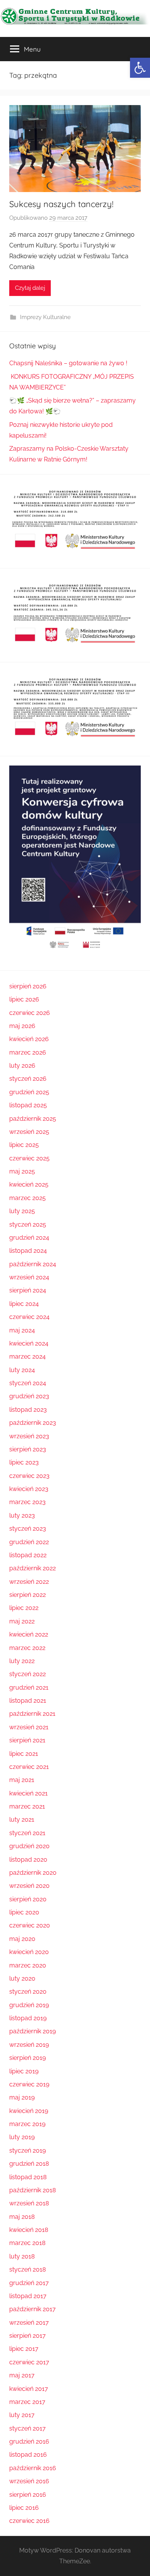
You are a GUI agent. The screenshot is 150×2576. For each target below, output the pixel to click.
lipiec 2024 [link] (24, 1304)
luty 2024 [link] (22, 1370)
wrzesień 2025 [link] (29, 1132)
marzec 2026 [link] (28, 1052)
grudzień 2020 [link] (29, 1846)
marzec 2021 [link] (27, 1806)
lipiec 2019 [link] (24, 2071)
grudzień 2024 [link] (29, 1238)
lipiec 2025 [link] (24, 1145)
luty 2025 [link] (22, 1211)
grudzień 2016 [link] (29, 2441)
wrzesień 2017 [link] (29, 2323)
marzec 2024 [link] (27, 1357)
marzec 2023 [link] (27, 1502)
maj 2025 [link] (22, 1171)
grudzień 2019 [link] (29, 2005)
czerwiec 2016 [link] (29, 2521)
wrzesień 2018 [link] (29, 2203)
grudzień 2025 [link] (29, 1092)
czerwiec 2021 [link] (29, 1767)
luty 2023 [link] (22, 1515)
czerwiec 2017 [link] (29, 2362)
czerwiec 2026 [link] (30, 1013)
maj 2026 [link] (22, 1026)
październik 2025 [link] (33, 1119)
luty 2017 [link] (22, 2415)
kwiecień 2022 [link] (29, 1634)
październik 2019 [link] (32, 2031)
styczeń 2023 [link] (28, 1529)
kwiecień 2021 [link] (28, 1793)
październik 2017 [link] (32, 2309)
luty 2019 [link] (22, 2137)
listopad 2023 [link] (28, 1410)
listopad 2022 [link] (28, 1555)
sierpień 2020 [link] (28, 1899)
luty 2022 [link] (22, 1661)
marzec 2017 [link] (27, 2402)
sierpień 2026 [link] (28, 986)
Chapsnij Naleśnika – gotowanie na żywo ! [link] (68, 363)
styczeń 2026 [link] (28, 1079)
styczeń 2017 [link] (27, 2428)
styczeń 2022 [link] (27, 1674)
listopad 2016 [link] (28, 2455)
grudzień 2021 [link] (29, 1688)
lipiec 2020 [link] (24, 1912)
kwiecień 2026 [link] (29, 1039)
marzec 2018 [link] (27, 2243)
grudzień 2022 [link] (29, 1542)
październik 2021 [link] (32, 1714)
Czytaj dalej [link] (30, 288)
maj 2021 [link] (22, 1780)
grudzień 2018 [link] (29, 2164)
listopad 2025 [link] (28, 1105)
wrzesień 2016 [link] (29, 2481)
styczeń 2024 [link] (28, 1383)
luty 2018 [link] (22, 2256)
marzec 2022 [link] (27, 1648)
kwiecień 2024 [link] (29, 1343)
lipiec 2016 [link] (24, 2508)
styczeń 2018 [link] (27, 2269)
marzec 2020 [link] (28, 1965)
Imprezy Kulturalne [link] (45, 317)
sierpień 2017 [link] (27, 2336)
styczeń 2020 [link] (28, 1992)
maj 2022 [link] (22, 1621)
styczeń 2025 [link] (28, 1224)
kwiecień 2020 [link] (29, 1952)
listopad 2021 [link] (28, 1701)
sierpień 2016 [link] (28, 2495)
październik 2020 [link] (33, 1873)
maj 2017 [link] (22, 2375)
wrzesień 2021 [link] (29, 1727)
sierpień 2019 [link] (27, 2058)
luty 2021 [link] (22, 1820)
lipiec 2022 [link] (24, 1608)
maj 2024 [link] (22, 1330)
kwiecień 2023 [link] (29, 1489)
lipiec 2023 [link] (24, 1462)
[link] (140, 68)
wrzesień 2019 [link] (29, 2045)
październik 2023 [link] (33, 1423)
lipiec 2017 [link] (24, 2349)
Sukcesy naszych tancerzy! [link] (61, 204)
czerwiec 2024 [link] (29, 1317)
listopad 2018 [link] (28, 2177)
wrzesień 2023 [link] (29, 1436)
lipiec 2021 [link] (24, 1754)
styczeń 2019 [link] (27, 2151)
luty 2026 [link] (22, 1066)
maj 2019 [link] (22, 2097)
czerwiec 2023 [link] (29, 1476)
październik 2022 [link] (32, 1568)
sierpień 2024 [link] (28, 1290)
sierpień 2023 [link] (28, 1449)
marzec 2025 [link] (27, 1198)
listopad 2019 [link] (28, 2018)
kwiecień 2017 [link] (29, 2389)
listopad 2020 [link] (28, 1860)
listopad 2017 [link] (28, 2296)
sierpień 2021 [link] (27, 1740)
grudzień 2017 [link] (29, 2283)
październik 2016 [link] (33, 2468)
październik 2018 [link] (32, 2190)
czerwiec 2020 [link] (30, 1925)
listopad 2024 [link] (28, 1251)
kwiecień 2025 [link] (29, 1184)
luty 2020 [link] (22, 1978)
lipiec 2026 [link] (24, 999)
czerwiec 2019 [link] (29, 2084)
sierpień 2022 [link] (27, 1595)
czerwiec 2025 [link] (29, 1158)
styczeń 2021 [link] (27, 1833)
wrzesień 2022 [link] (29, 1582)
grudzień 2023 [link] (29, 1396)
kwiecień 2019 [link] (29, 2111)
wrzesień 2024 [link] (29, 1277)
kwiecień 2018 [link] (29, 2230)
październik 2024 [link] (33, 1264)
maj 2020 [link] (22, 1939)
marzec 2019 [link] (27, 2124)
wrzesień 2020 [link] (29, 1886)
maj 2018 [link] (22, 2217)
